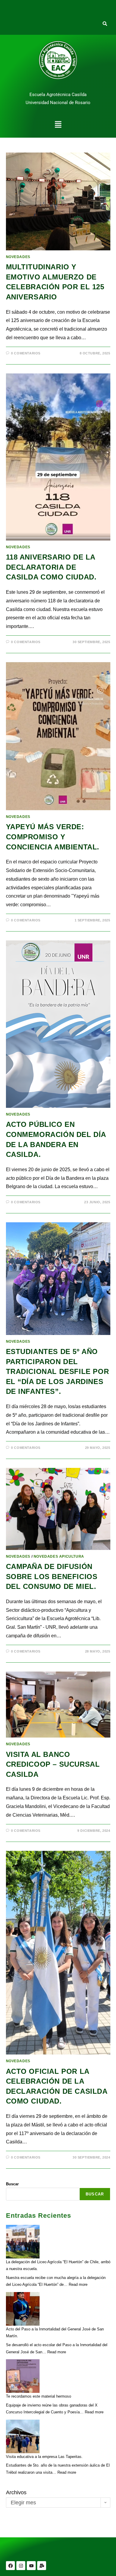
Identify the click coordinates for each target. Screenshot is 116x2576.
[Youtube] (31, 2566)
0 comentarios (26, 353)
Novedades (18, 257)
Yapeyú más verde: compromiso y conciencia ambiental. (53, 837)
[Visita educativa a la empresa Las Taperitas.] (23, 2436)
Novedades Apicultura (59, 1556)
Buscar (12, 2184)
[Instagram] (21, 2566)
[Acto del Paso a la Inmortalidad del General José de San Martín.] (23, 2309)
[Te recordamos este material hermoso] (23, 2376)
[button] (58, 125)
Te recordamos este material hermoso (39, 2396)
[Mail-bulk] (42, 2566)
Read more (78, 2284)
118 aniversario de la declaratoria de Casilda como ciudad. (51, 567)
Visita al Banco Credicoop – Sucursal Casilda (53, 1764)
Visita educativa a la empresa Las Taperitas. (44, 2457)
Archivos (16, 2492)
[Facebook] (10, 2566)
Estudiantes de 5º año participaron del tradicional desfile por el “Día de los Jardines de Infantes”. (58, 1371)
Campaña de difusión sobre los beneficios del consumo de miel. (52, 1576)
